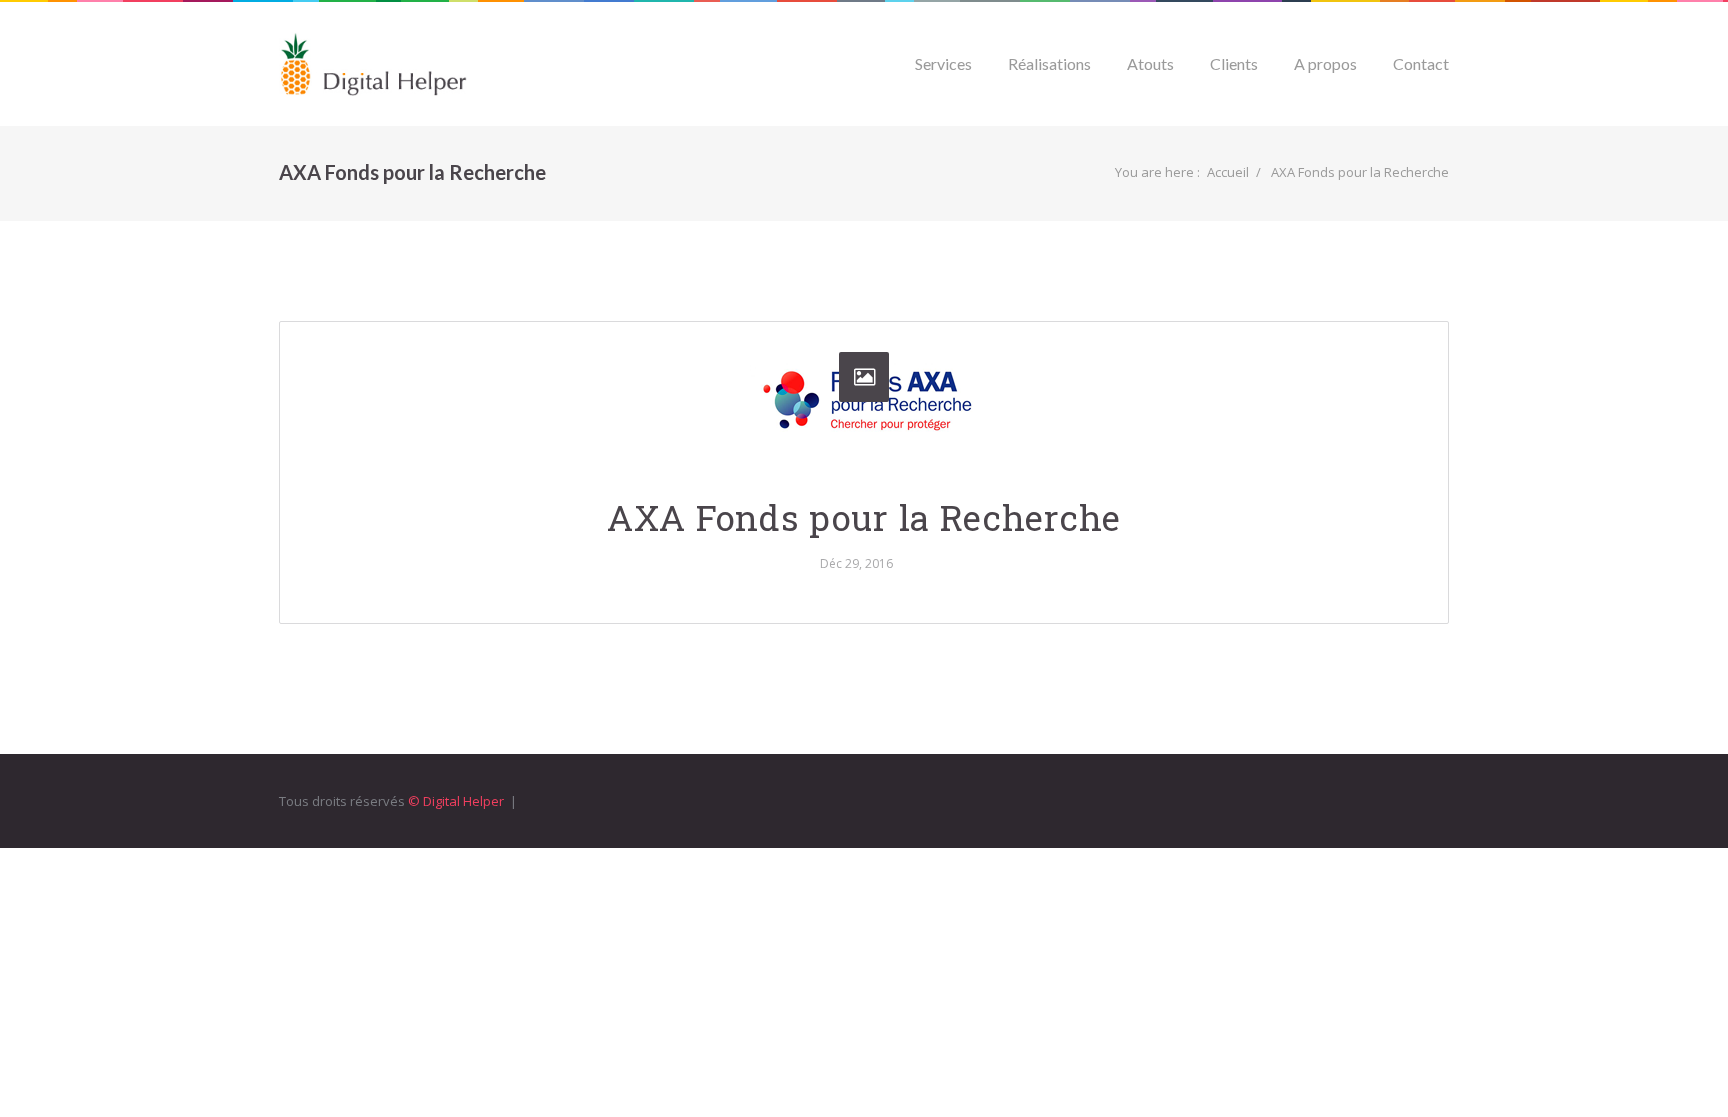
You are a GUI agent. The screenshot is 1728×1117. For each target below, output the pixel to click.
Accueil (1228, 172)
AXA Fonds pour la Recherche (864, 517)
